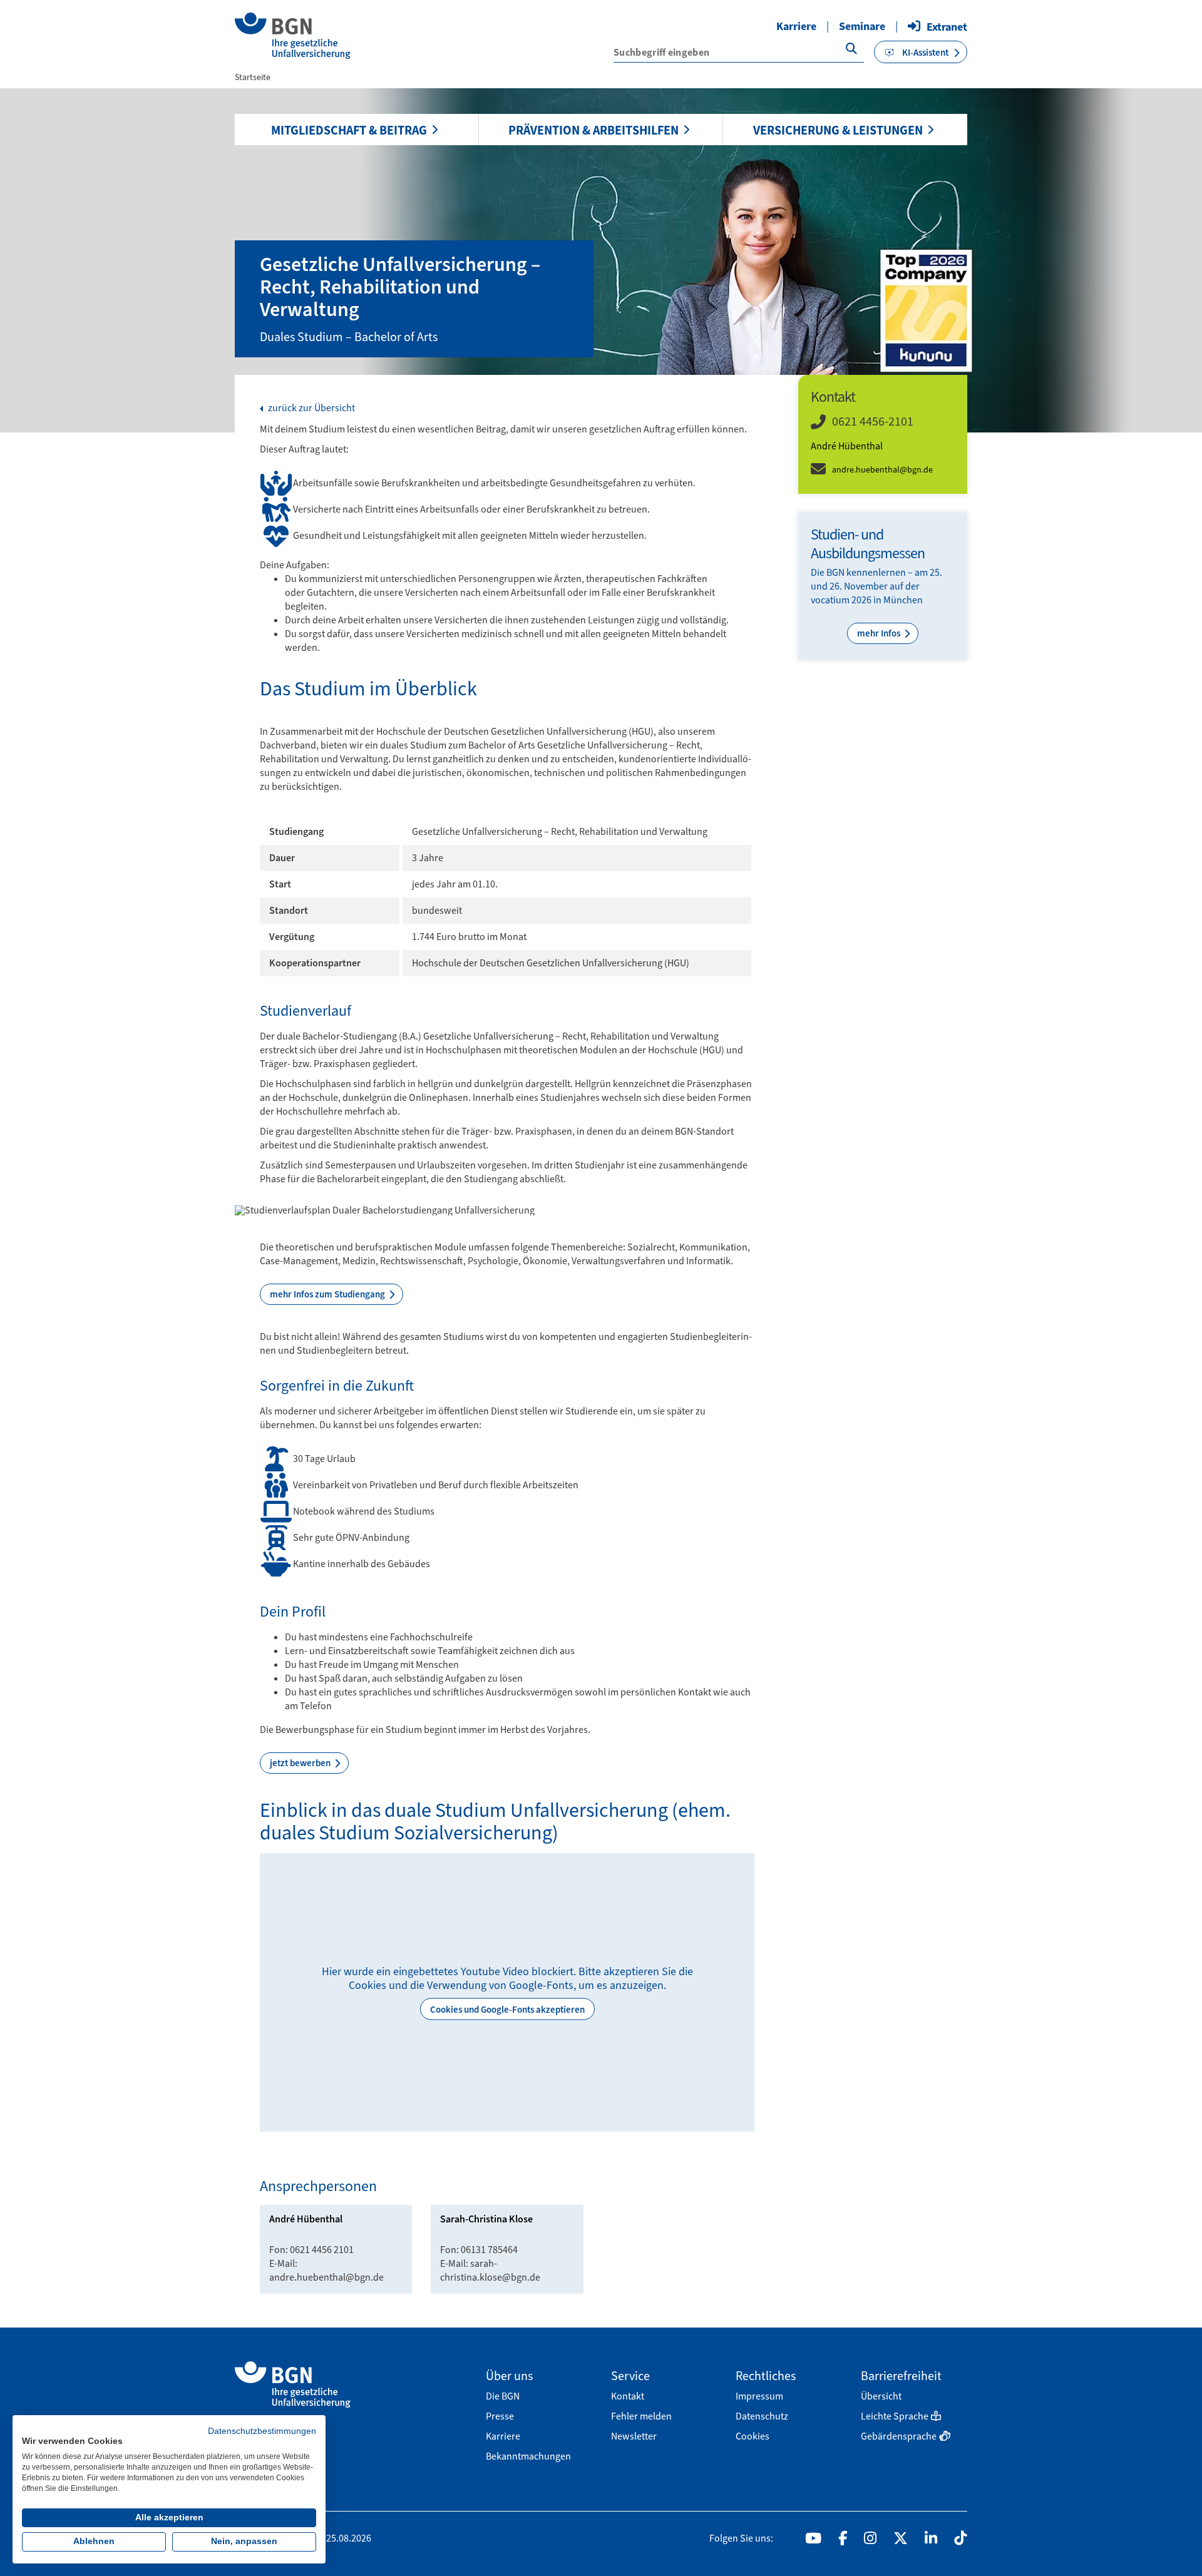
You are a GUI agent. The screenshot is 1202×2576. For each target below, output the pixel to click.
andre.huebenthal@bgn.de (882, 470)
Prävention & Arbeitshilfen (593, 130)
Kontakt (628, 2396)
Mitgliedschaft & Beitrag (349, 130)
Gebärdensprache (899, 2436)
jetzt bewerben (301, 1763)
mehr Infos (880, 633)
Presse (500, 2416)
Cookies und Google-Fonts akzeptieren (507, 2010)
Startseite (253, 77)
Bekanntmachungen (528, 2456)
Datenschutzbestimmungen (262, 2431)
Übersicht (881, 2396)
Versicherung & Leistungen (838, 130)
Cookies (753, 2436)
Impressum (759, 2396)
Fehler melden (641, 2416)
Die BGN (503, 2396)
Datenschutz (762, 2416)
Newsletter (634, 2436)
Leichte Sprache (895, 2416)
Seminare (862, 26)
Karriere (796, 26)
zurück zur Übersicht (311, 408)
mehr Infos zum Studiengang (328, 1294)
